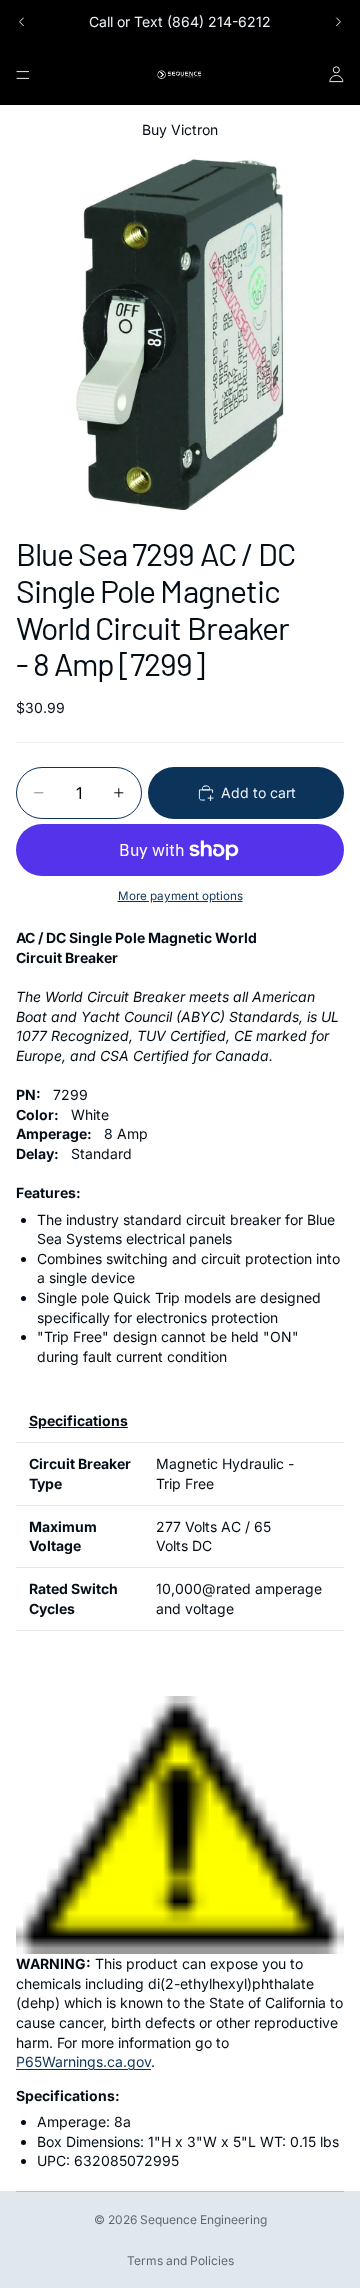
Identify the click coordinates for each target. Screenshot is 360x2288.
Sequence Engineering (203, 2219)
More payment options (180, 896)
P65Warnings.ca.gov (83, 2061)
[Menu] (23, 75)
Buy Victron (180, 129)
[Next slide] (338, 22)
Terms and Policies (180, 2260)
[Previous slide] (22, 22)
